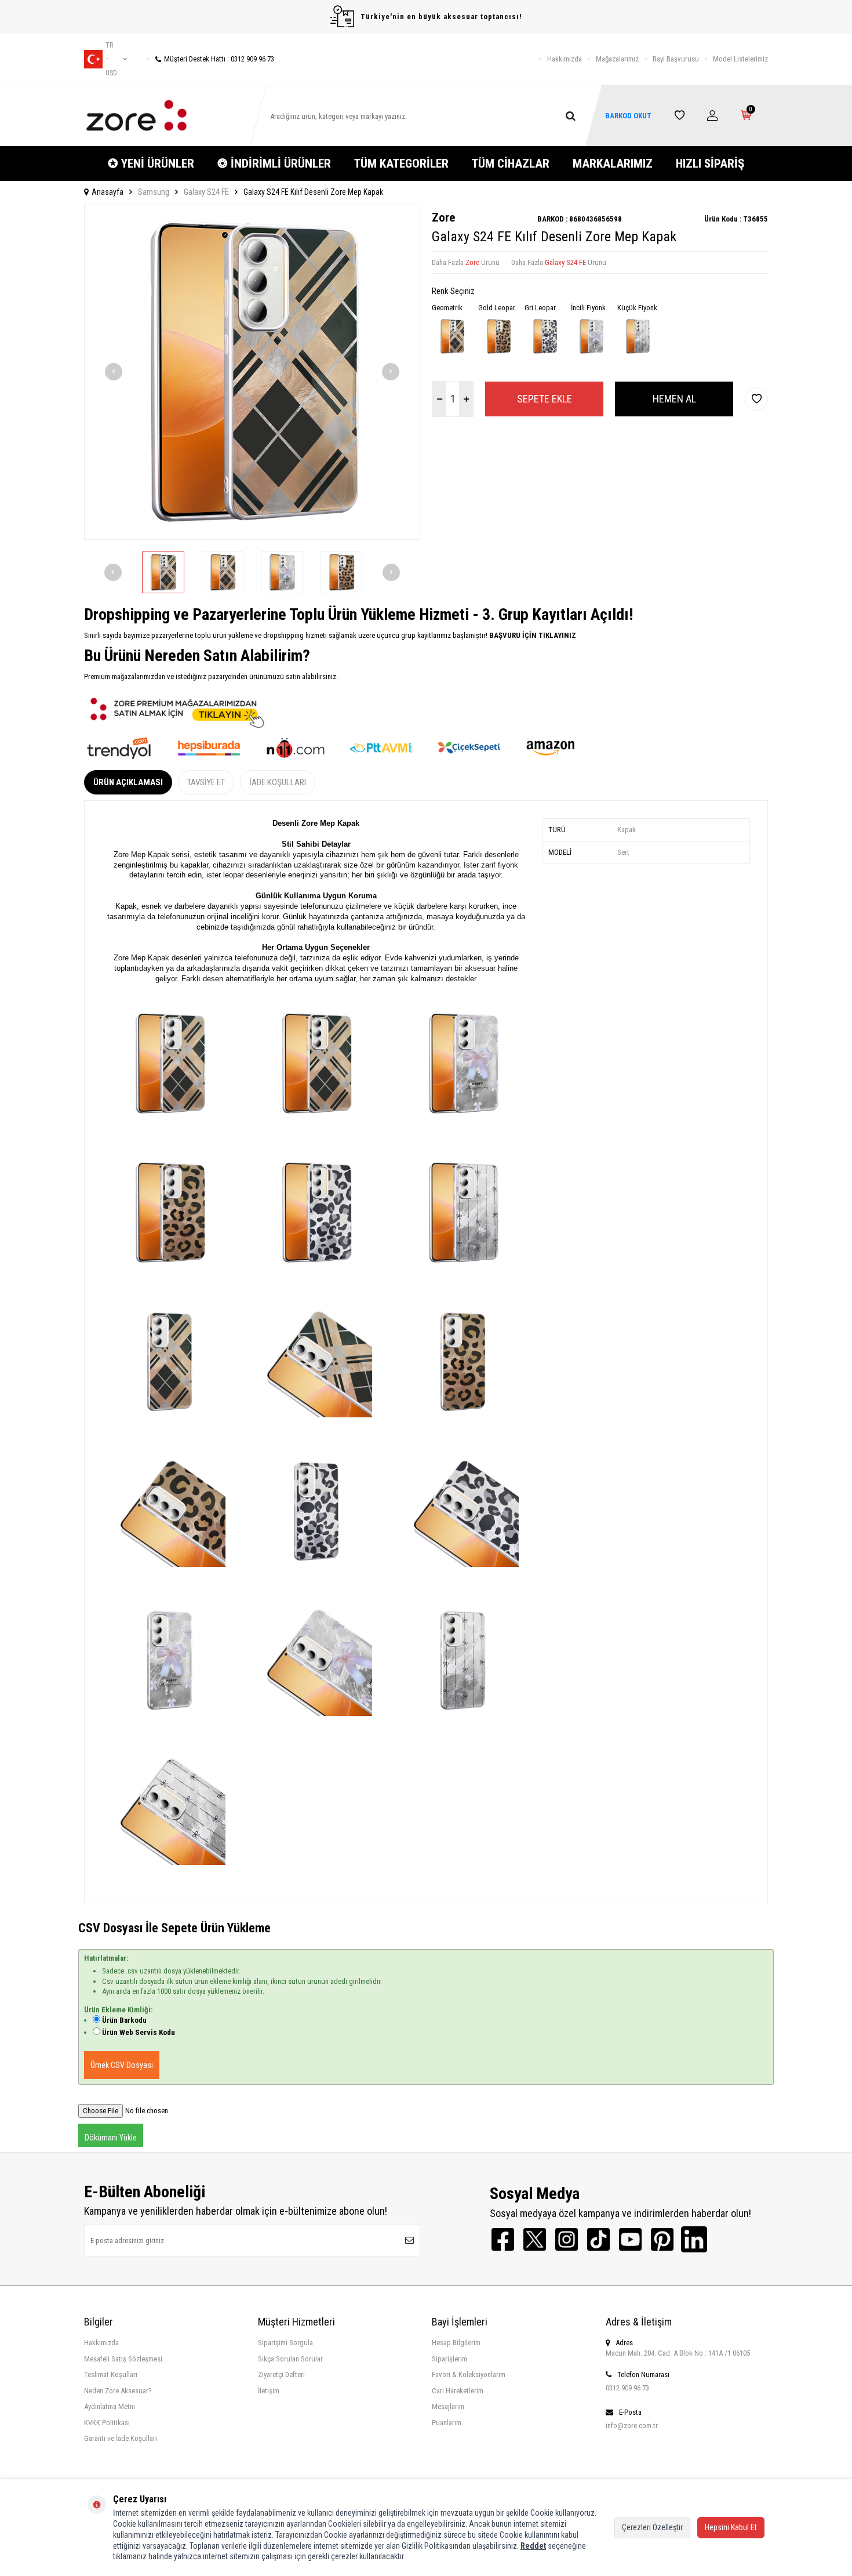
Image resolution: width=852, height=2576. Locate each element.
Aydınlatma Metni (110, 2406)
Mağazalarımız (617, 59)
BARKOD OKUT (628, 116)
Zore (443, 217)
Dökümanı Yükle (111, 2138)
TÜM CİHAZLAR (511, 164)
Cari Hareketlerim (458, 2391)
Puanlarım (447, 2423)
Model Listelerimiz (740, 59)
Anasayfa (108, 192)
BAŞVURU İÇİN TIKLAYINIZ (532, 635)
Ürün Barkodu (124, 2020)
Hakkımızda (565, 59)
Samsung (154, 192)
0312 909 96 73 (627, 2388)
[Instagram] (567, 2239)
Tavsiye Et (206, 782)
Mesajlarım (448, 2406)
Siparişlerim (449, 2359)
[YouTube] (630, 2239)
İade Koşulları (278, 782)
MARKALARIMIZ (613, 164)
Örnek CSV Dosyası (122, 2065)
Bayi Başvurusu (676, 59)
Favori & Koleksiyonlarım (469, 2374)
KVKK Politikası (107, 2423)
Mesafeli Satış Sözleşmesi (123, 2359)
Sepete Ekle (545, 399)
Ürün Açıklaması (128, 782)
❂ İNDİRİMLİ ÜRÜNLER (274, 164)
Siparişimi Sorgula (285, 2343)
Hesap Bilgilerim (456, 2343)
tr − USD (111, 59)
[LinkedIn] (694, 2239)
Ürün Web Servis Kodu (139, 2032)
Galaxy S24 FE (206, 192)
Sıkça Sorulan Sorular (290, 2359)
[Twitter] (535, 2239)
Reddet (533, 2546)
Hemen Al (674, 399)
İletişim (269, 2391)
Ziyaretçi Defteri (281, 2374)
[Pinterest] (662, 2239)
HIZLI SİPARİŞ (710, 164)
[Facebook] (503, 2239)
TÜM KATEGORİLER (401, 164)
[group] (252, 372)
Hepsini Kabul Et (731, 2527)
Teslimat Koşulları (111, 2374)
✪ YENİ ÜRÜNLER (151, 164)
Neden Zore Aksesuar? (118, 2391)
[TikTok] (598, 2239)
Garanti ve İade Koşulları (121, 2438)
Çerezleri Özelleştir (652, 2527)
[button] (114, 372)
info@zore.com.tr (632, 2426)
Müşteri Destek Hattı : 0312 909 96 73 (219, 59)
